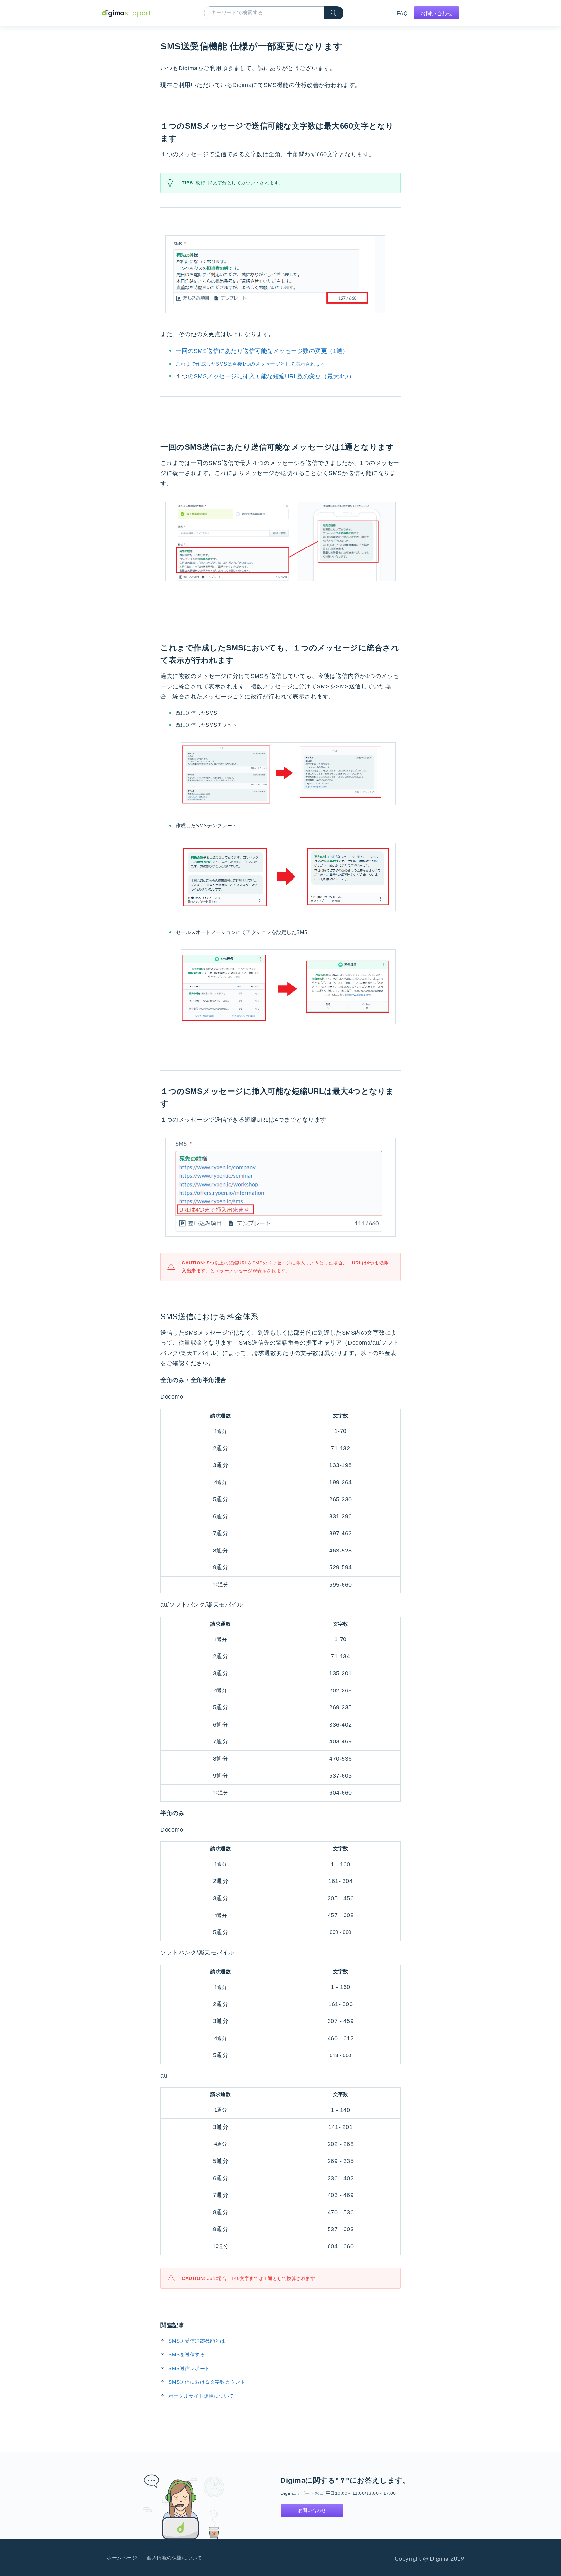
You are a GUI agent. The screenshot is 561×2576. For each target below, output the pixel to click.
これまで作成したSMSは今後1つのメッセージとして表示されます (251, 364)
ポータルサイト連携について (201, 2396)
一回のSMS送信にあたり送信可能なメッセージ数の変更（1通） (262, 351)
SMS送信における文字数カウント (207, 2382)
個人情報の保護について (175, 2558)
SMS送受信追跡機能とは (197, 2341)
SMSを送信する (187, 2354)
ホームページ (122, 2558)
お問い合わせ (436, 13)
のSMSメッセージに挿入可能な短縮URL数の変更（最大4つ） (265, 376)
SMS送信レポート (189, 2368)
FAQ (402, 13)
